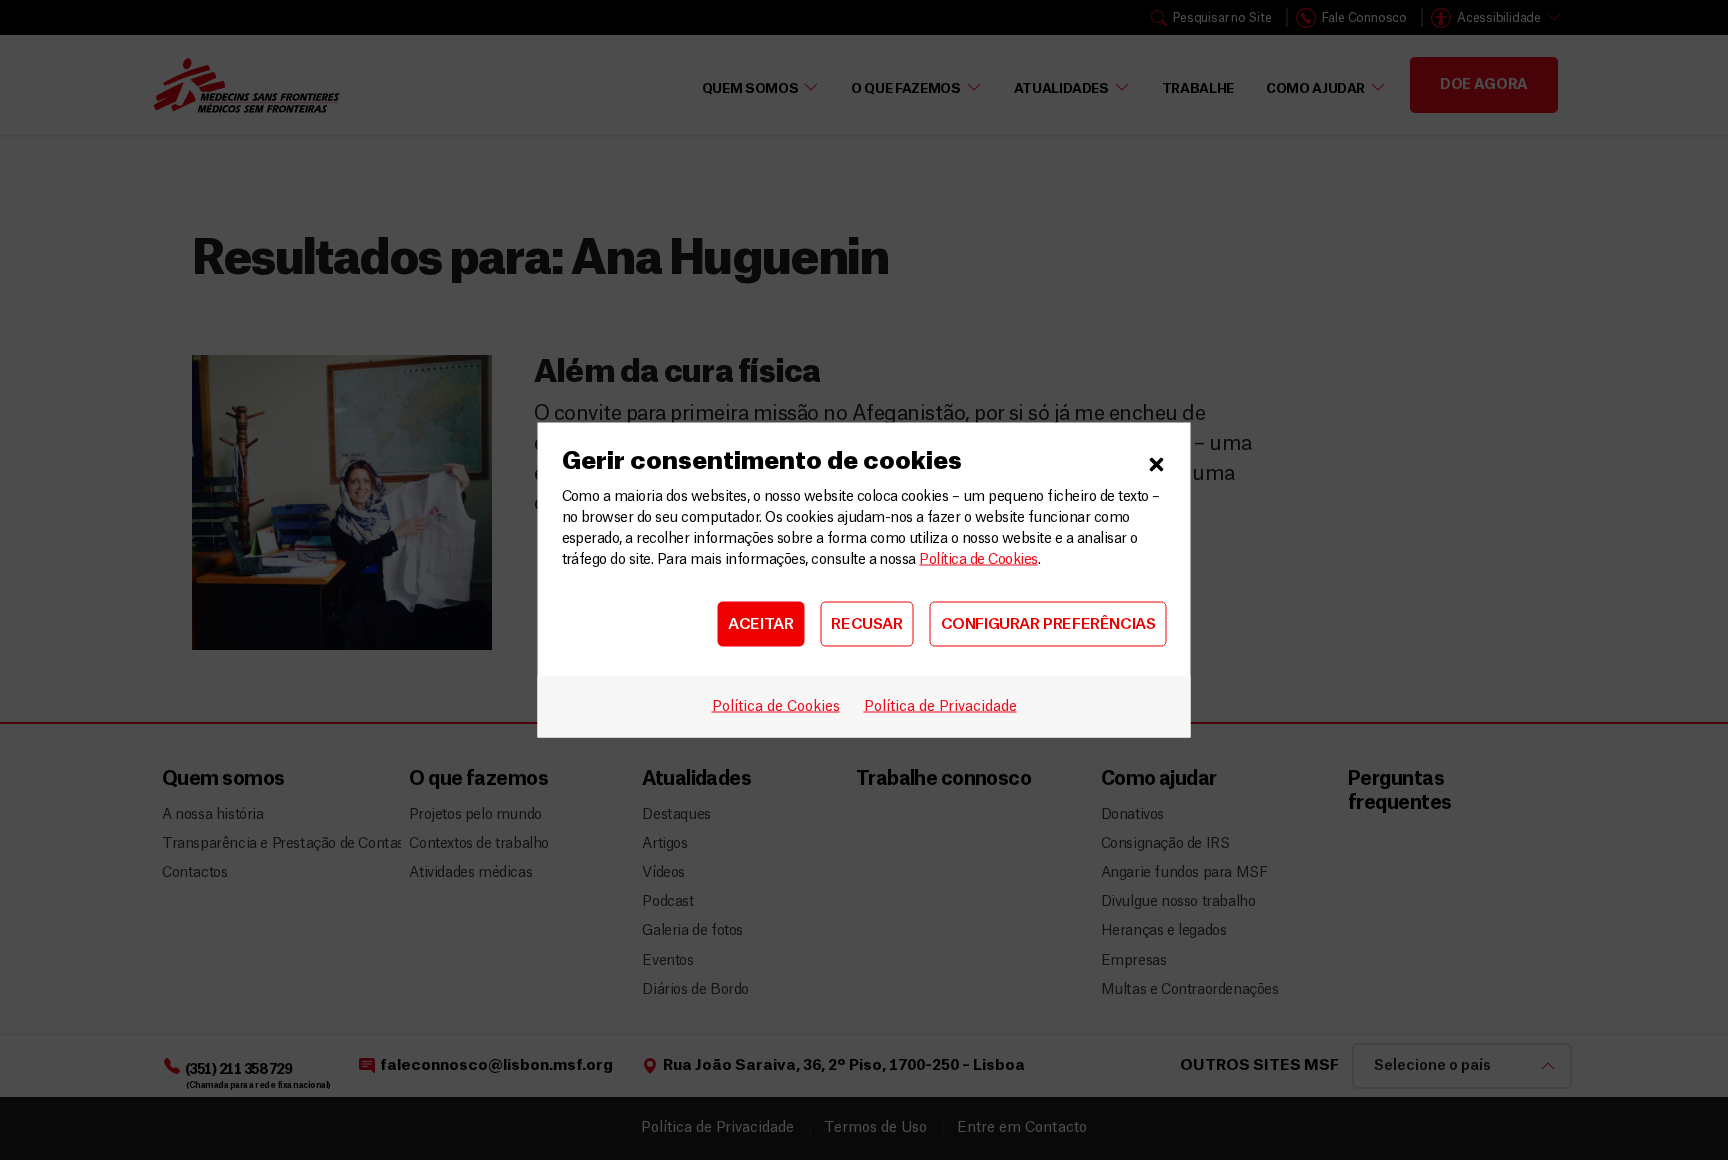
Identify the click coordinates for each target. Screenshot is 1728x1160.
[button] (1157, 462)
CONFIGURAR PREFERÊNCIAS (1048, 623)
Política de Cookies (978, 560)
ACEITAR (760, 623)
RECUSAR (866, 623)
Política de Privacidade (940, 707)
